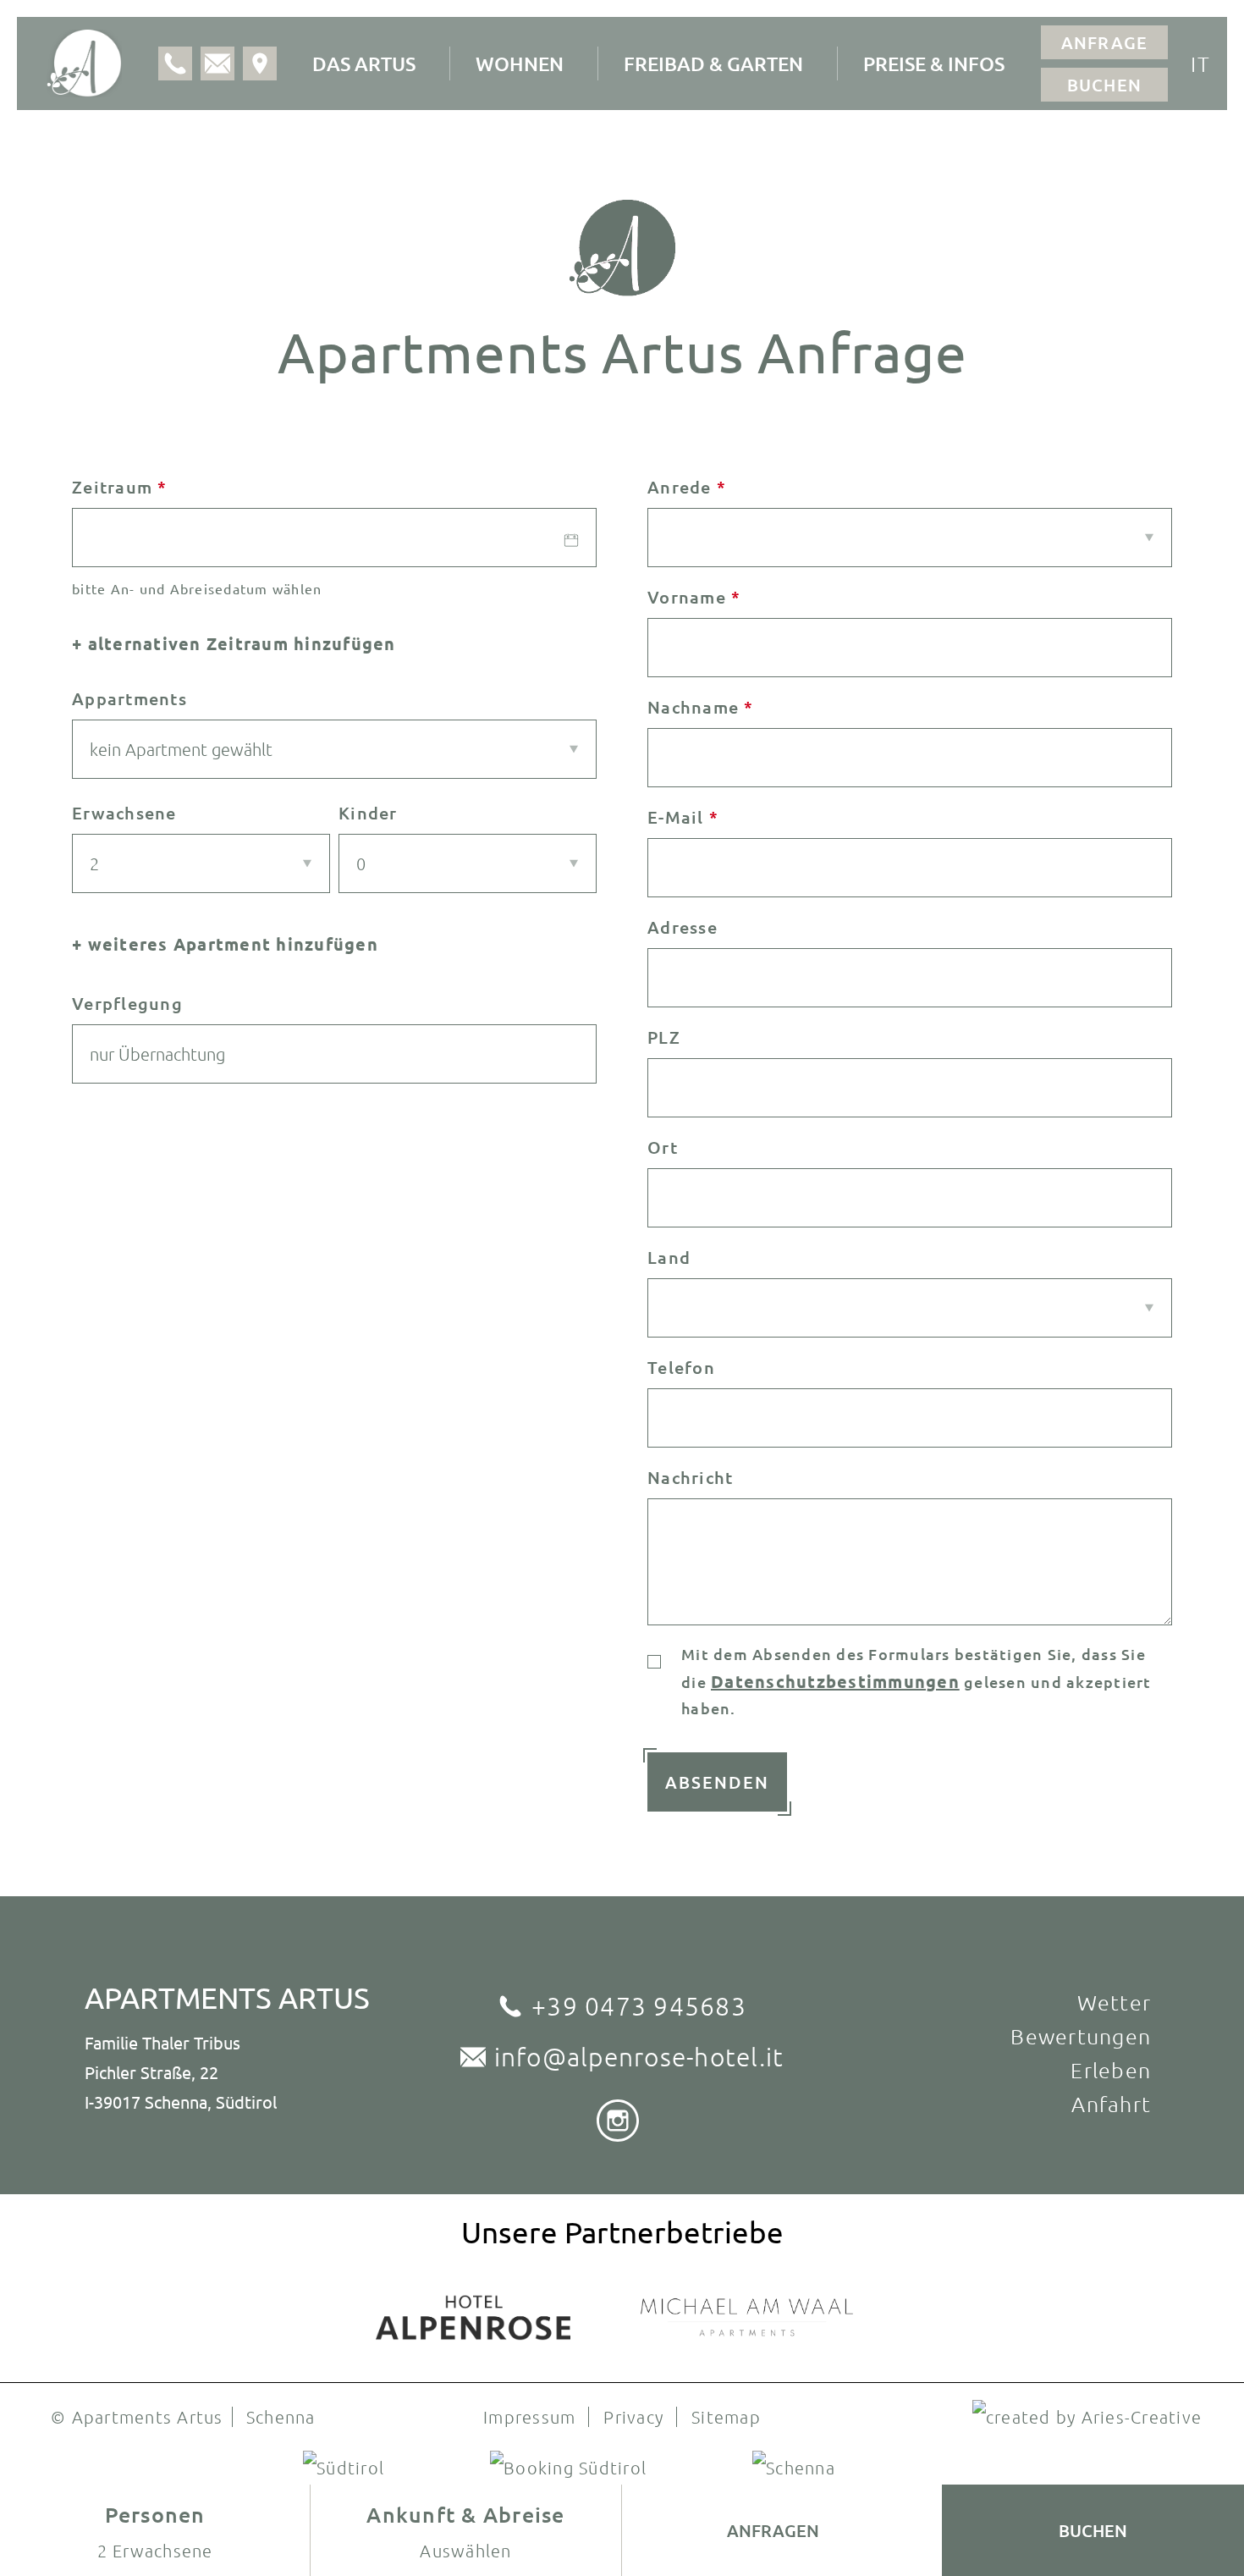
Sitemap (726, 2417)
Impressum (529, 2417)
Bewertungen (1081, 2036)
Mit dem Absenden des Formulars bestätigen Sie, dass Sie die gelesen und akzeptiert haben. (916, 1681)
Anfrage (1105, 42)
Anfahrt (1111, 2104)
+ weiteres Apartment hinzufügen (225, 944)
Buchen (1105, 85)
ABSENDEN (717, 1782)
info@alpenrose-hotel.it (639, 2057)
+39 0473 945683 (639, 2006)
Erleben (1111, 2070)
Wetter (1114, 2002)
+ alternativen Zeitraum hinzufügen (234, 643)
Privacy (633, 2417)
